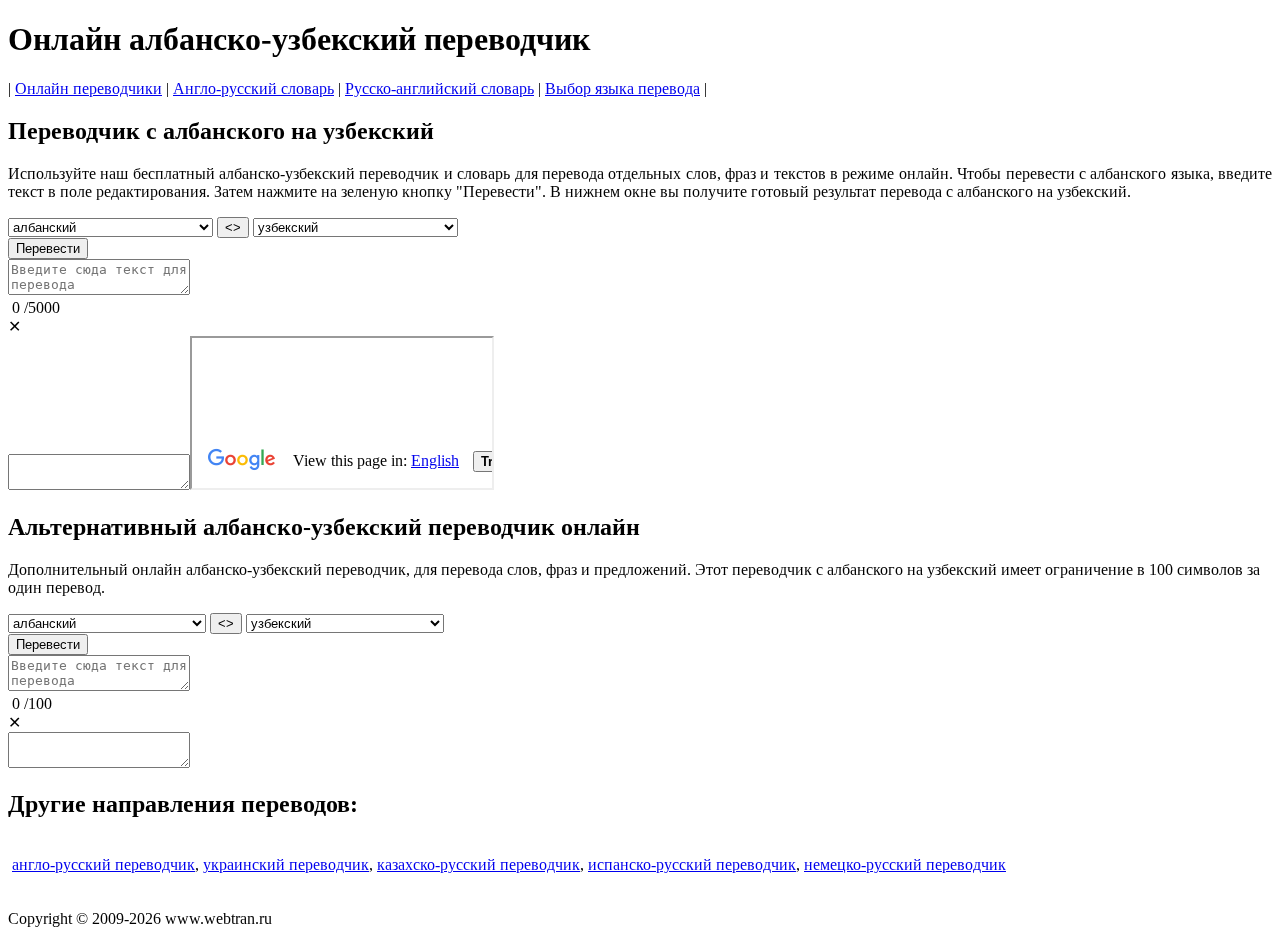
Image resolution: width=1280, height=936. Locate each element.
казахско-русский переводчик (478, 864)
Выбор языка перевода (622, 88)
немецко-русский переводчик (905, 864)
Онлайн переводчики (88, 88)
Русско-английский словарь (439, 88)
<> (233, 227)
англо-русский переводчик (103, 864)
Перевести (48, 248)
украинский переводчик (286, 864)
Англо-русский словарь (253, 88)
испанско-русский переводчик (692, 864)
